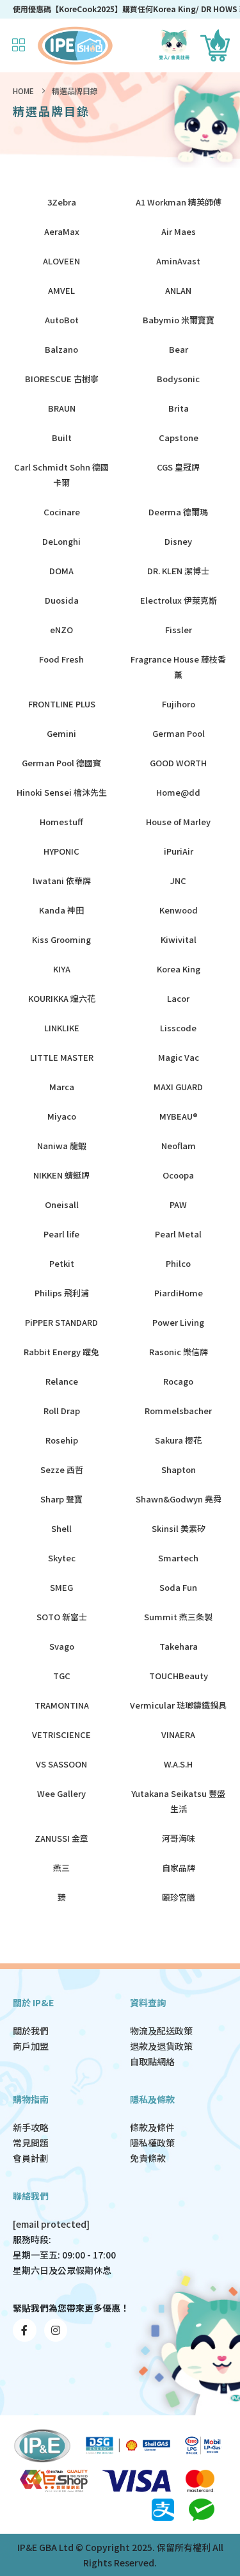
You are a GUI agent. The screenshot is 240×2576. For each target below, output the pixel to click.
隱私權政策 (152, 2143)
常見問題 (31, 2143)
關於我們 (31, 2031)
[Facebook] (25, 2330)
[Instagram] (56, 2330)
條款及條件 (152, 2127)
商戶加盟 (31, 2046)
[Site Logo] (75, 45)
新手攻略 (31, 2127)
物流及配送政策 (161, 2031)
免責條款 (148, 2158)
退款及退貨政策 (161, 2046)
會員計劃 (31, 2158)
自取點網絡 (152, 2061)
